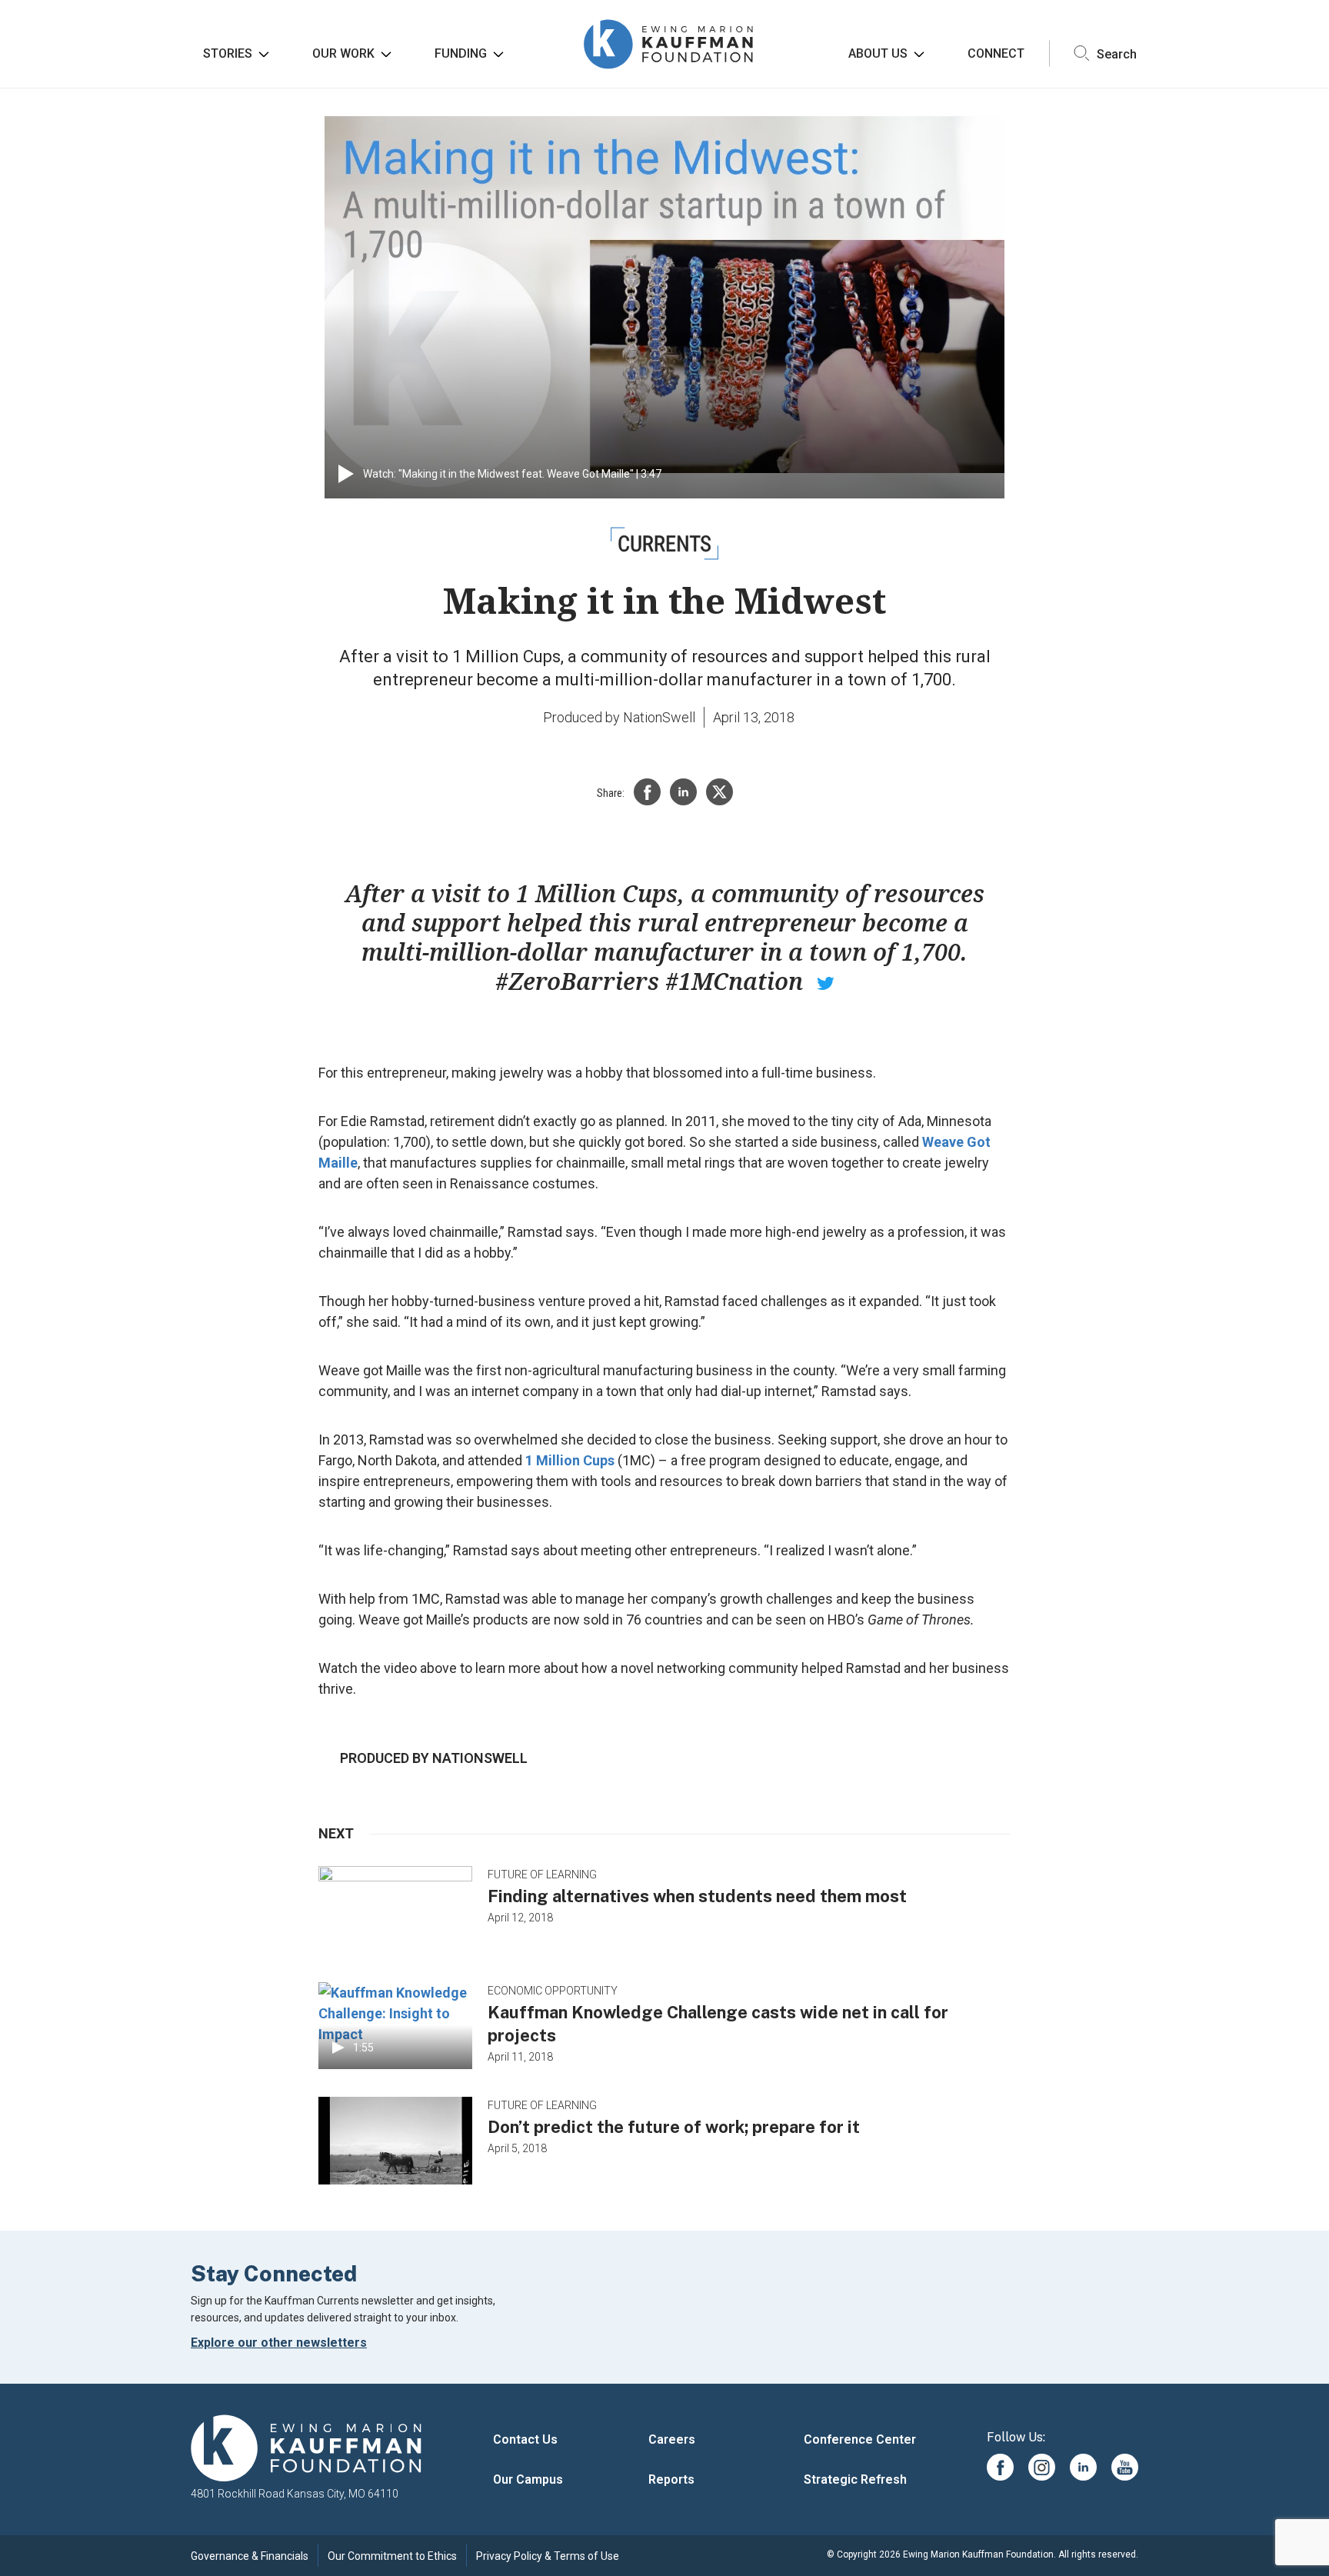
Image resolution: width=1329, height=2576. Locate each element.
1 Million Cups (570, 1460)
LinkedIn (1083, 2467)
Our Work (343, 53)
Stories (228, 53)
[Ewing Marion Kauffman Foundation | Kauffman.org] (306, 2449)
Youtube (1125, 2467)
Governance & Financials (250, 2556)
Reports (671, 2479)
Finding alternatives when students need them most (697, 1896)
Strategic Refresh (855, 2479)
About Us (878, 53)
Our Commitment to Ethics (392, 2556)
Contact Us (525, 2439)
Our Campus (528, 2479)
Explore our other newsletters (279, 2343)
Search (1115, 53)
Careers (672, 2439)
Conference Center (860, 2439)
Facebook (1000, 2467)
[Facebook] (647, 792)
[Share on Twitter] (826, 981)
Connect (996, 53)
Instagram (1042, 2467)
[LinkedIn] (683, 792)
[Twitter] (719, 792)
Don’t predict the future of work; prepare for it (674, 2127)
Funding (461, 53)
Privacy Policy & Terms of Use (548, 2556)
